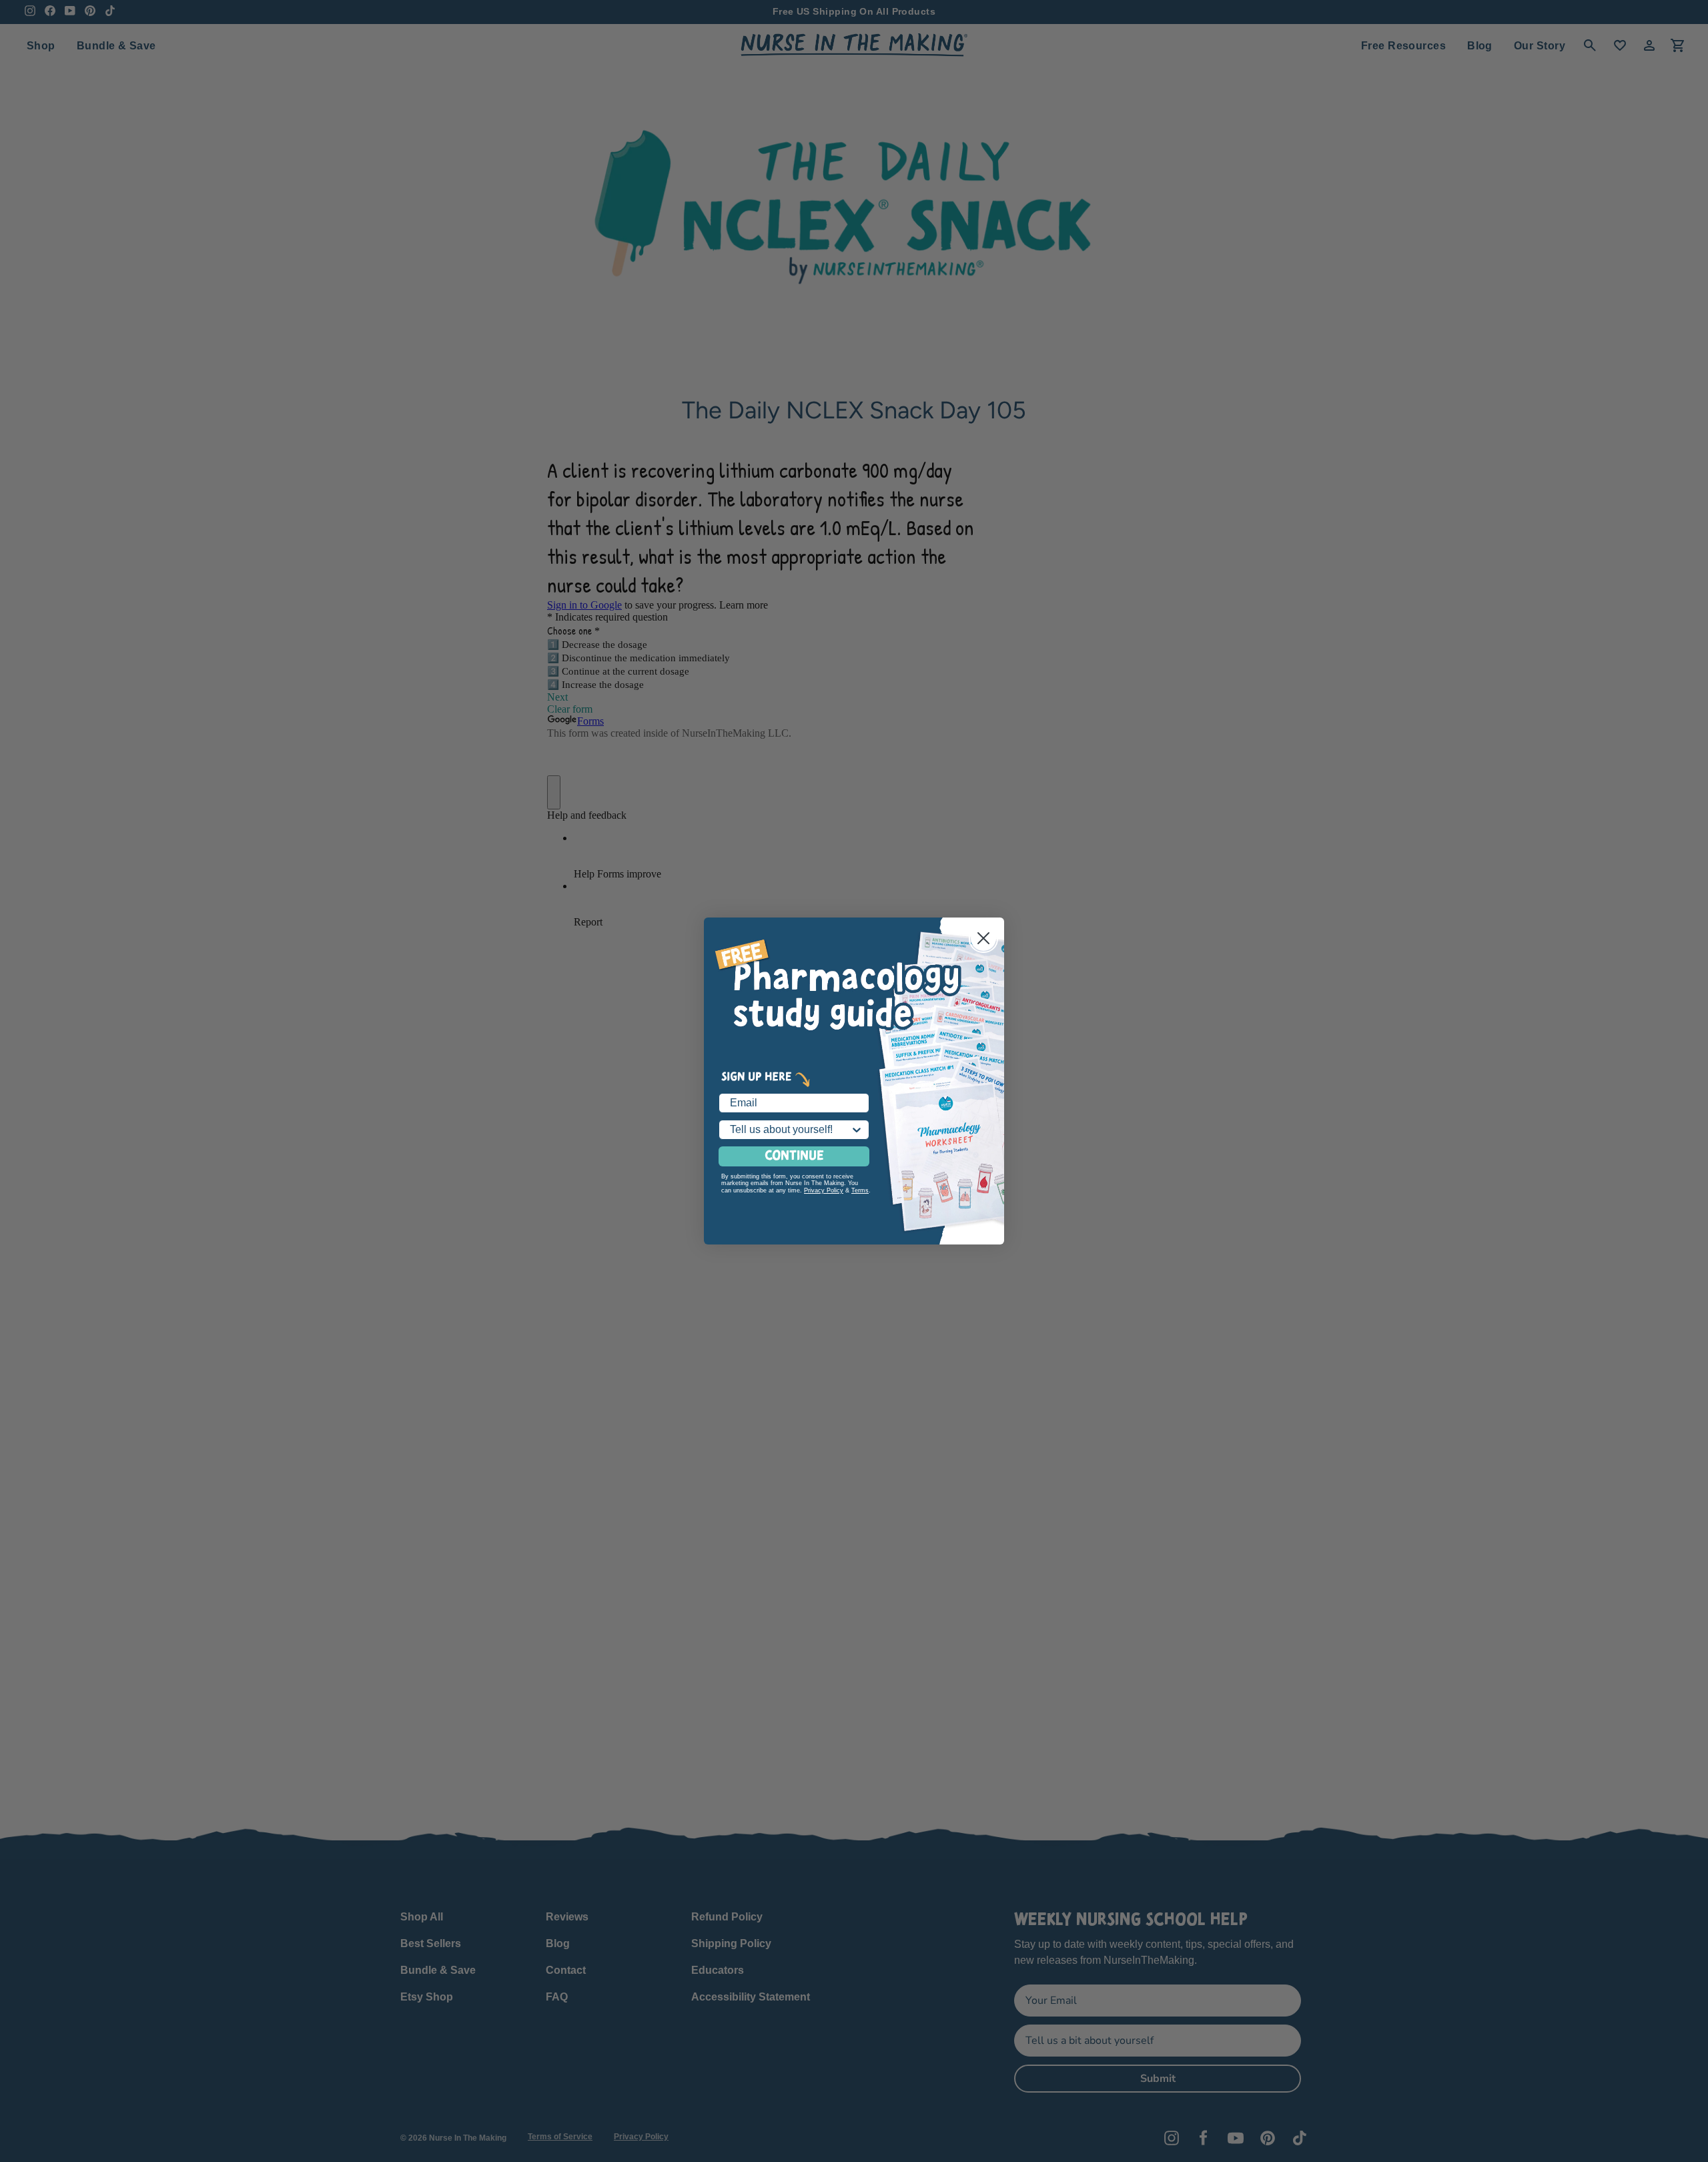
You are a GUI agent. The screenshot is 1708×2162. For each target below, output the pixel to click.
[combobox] (790, 1130)
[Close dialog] (983, 938)
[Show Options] (857, 1130)
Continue (794, 1156)
